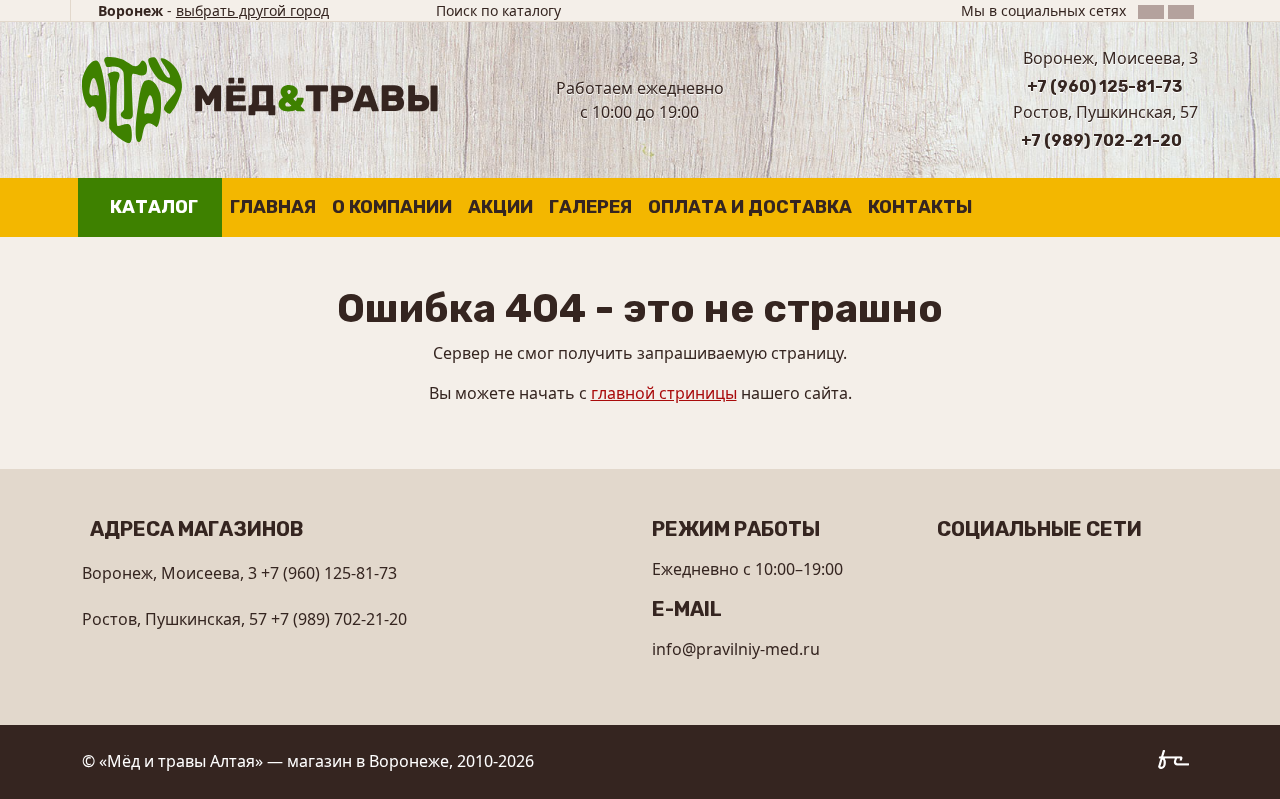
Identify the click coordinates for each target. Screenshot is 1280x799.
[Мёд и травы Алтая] (260, 98)
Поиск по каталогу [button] (498, 10)
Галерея (590, 207)
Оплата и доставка (750, 207)
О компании (392, 207)
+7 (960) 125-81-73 (1104, 86)
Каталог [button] (154, 207)
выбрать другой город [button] (252, 10)
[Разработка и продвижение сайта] (1178, 763)
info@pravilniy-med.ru (736, 649)
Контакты (920, 207)
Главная (273, 207)
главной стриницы (664, 393)
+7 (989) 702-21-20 (1101, 140)
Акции (500, 207)
